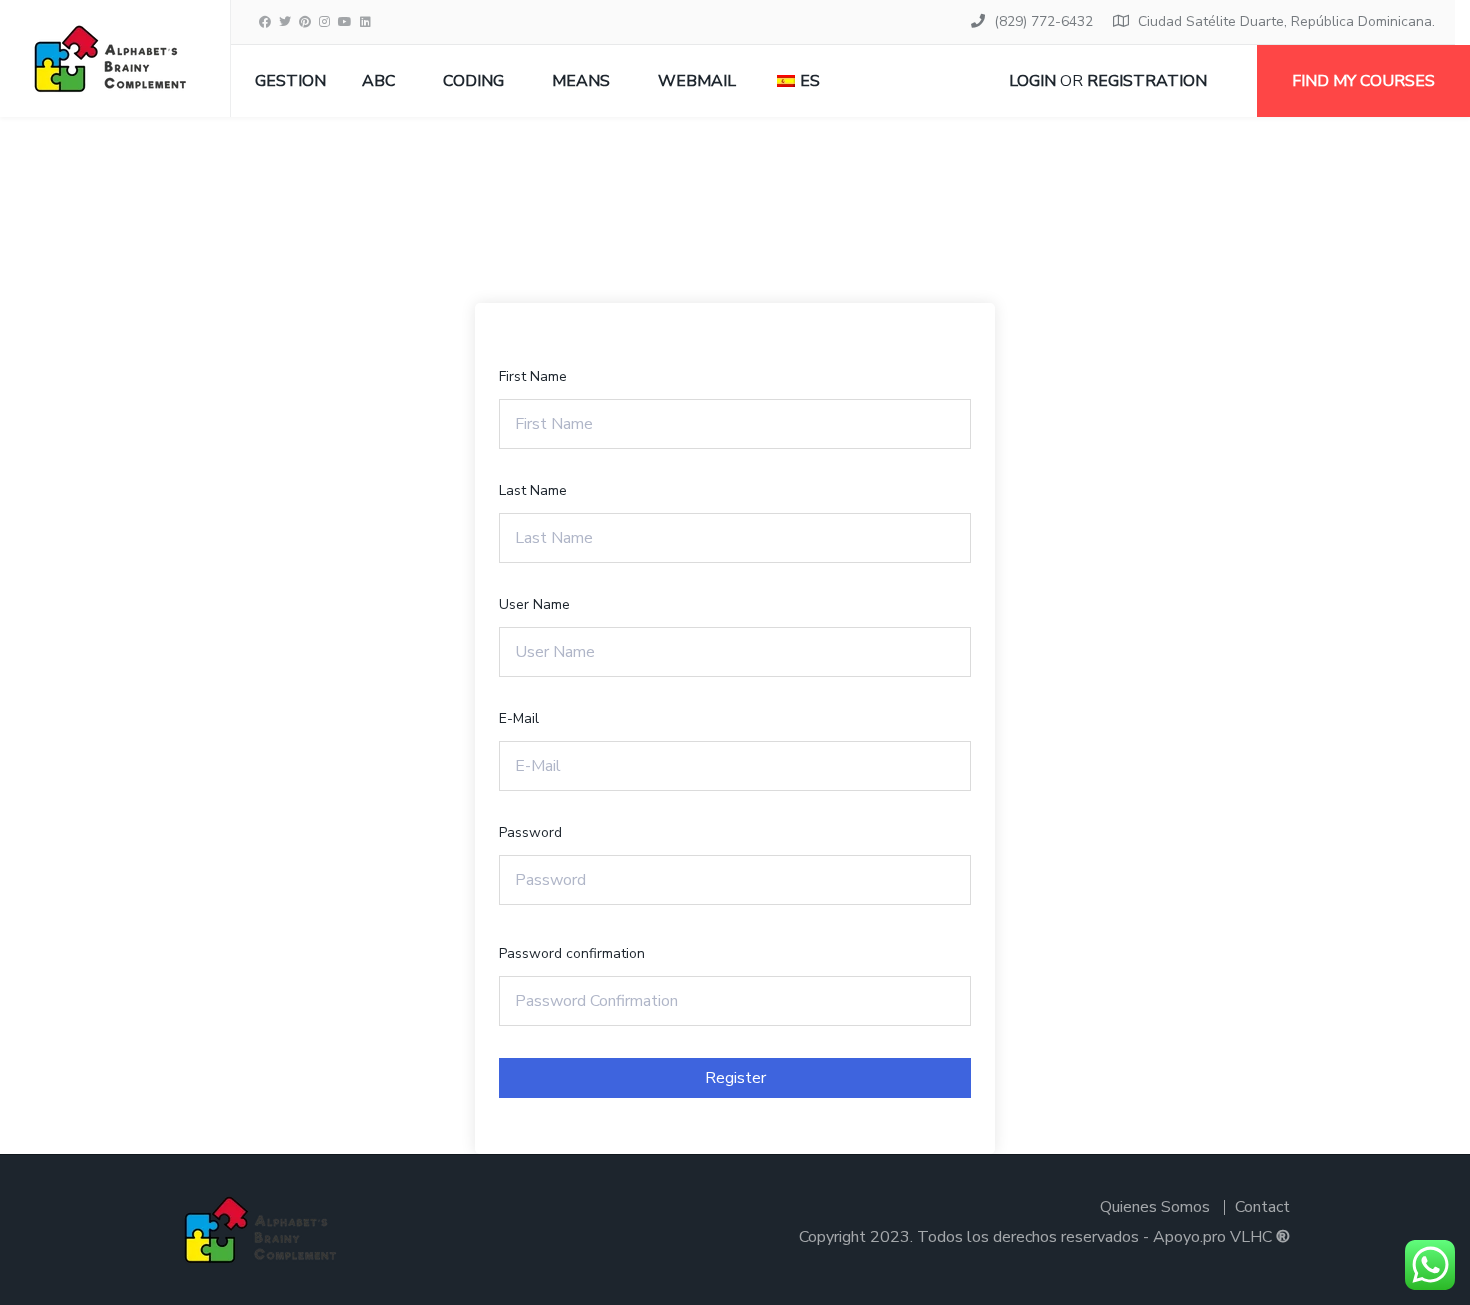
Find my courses (1363, 81)
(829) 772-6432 (1043, 21)
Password (530, 832)
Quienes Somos (1155, 1207)
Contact (1262, 1207)
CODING (473, 81)
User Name (534, 604)
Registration (1147, 81)
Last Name (533, 490)
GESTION (290, 81)
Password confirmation (572, 953)
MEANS (581, 81)
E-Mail (519, 718)
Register (735, 1078)
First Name (533, 376)
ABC (378, 81)
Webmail (697, 81)
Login (1032, 81)
